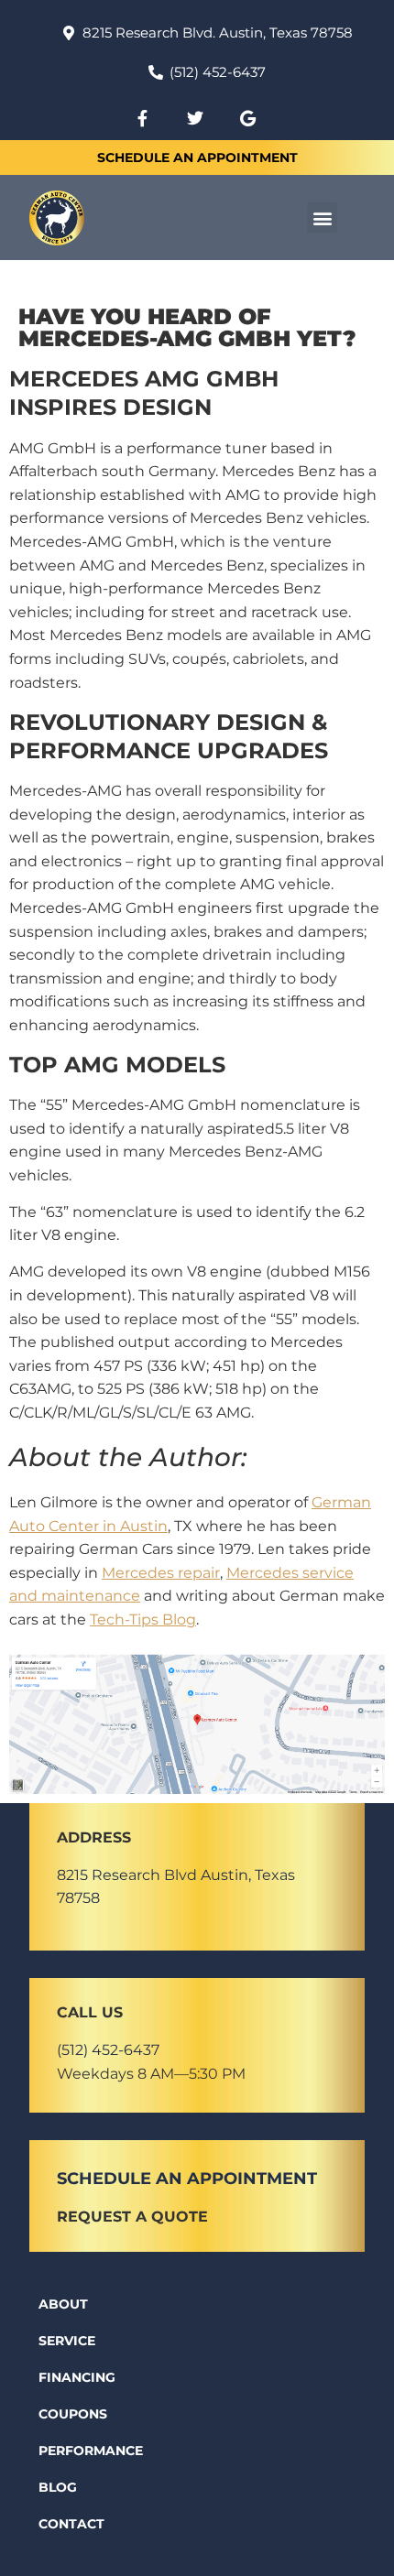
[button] (322, 217)
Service (67, 2341)
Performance (91, 2451)
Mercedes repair (161, 1573)
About (63, 2304)
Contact (71, 2524)
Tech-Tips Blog (143, 1620)
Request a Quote (132, 2217)
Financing (77, 2377)
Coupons (73, 2414)
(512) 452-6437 (108, 2050)
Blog (58, 2487)
